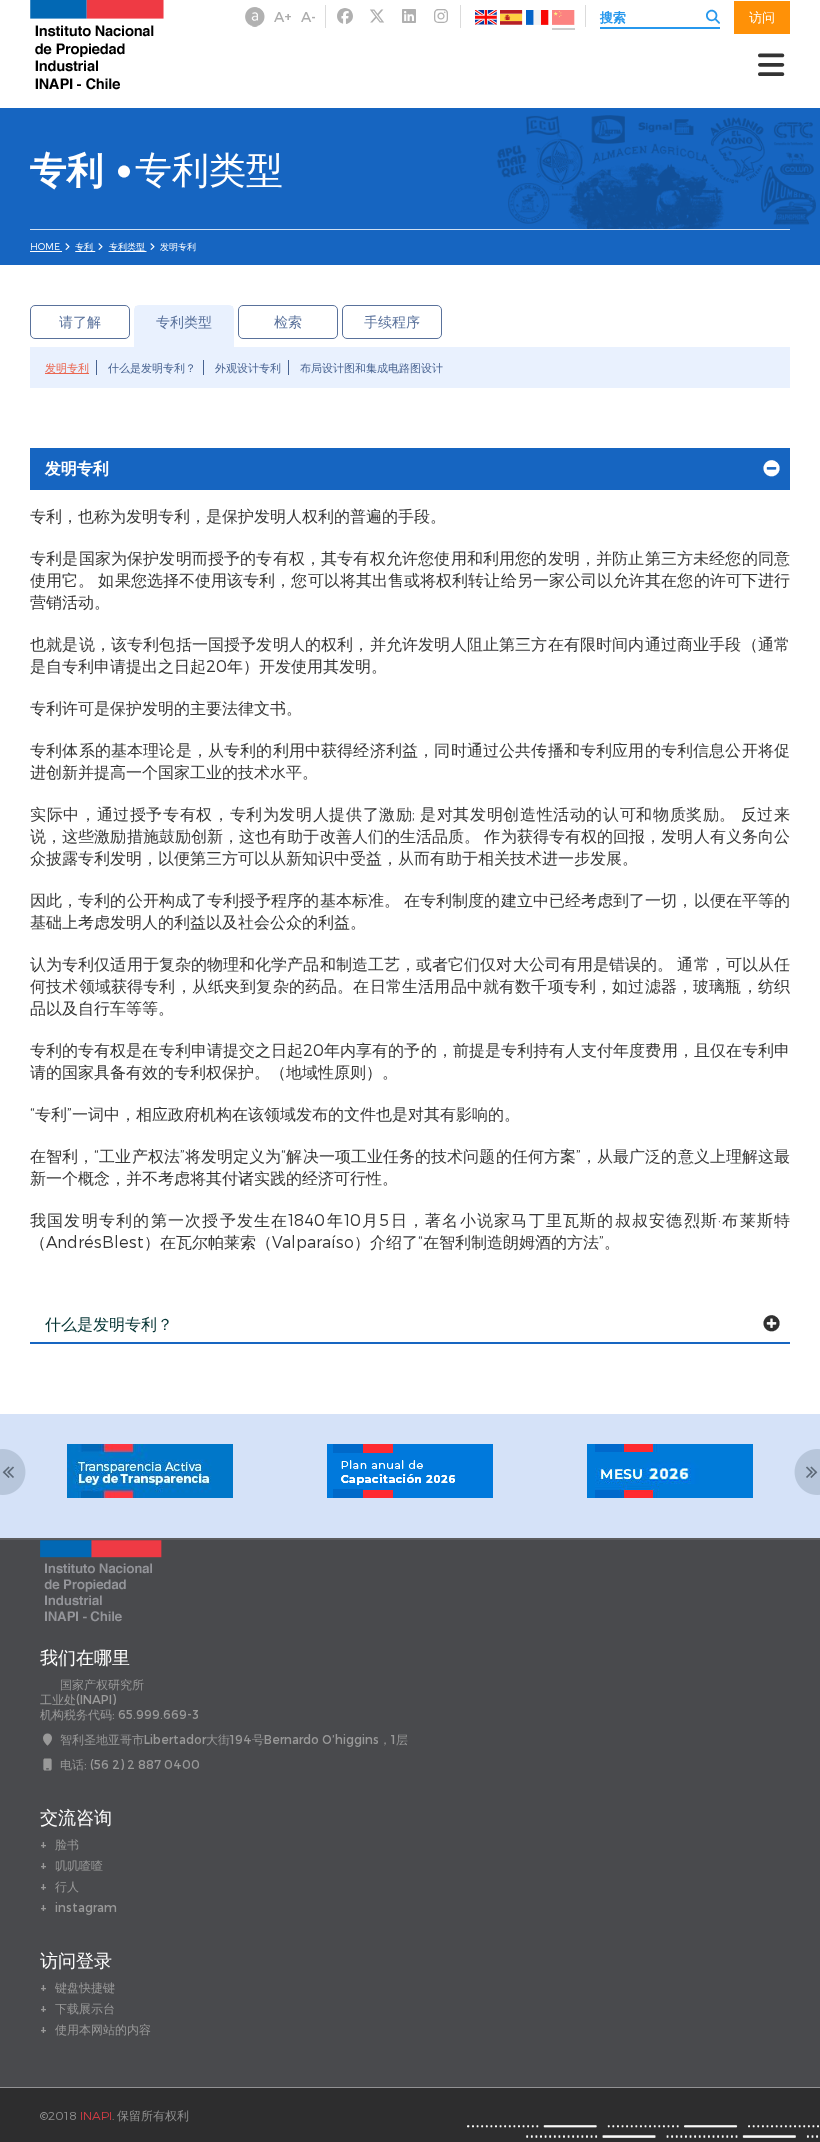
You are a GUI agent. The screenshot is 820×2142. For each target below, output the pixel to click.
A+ (283, 16)
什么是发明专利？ (152, 367)
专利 (85, 246)
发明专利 (67, 367)
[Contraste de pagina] (255, 17)
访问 (762, 17)
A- (308, 16)
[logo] (97, 43)
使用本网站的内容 (103, 2029)
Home (46, 246)
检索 (288, 321)
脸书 (67, 1844)
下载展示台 (85, 2008)
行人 (67, 1886)
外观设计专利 (248, 367)
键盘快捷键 (85, 1987)
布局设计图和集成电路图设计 (371, 367)
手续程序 (392, 321)
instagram (86, 1907)
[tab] (410, 469)
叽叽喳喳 (79, 1865)
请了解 (80, 321)
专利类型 (128, 246)
